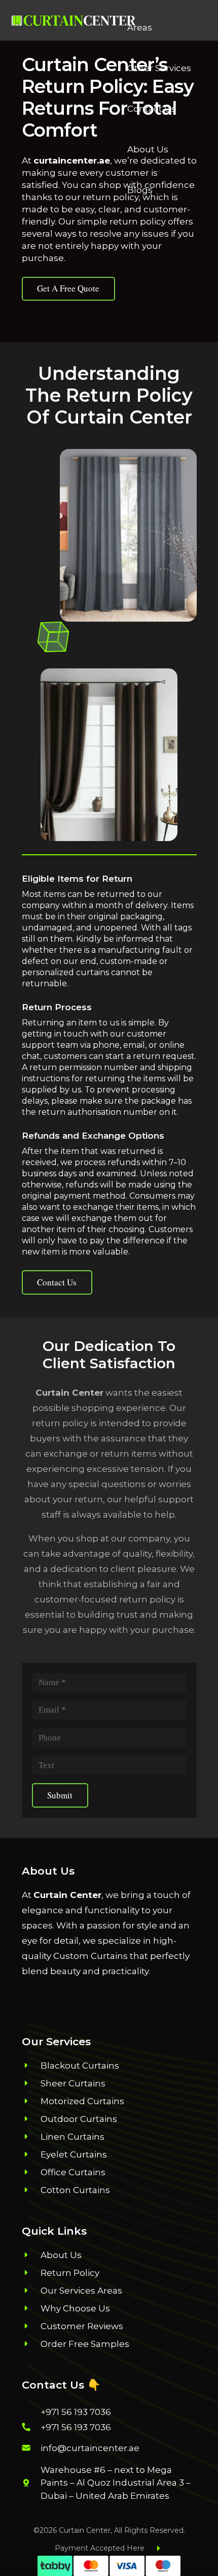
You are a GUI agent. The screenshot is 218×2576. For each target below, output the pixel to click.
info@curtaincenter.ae (90, 2448)
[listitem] (119, 2483)
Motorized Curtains (82, 2101)
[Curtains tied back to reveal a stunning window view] (128, 535)
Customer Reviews (82, 2326)
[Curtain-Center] (74, 21)
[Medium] (97, 1997)
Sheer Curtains (73, 2083)
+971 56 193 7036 (76, 2412)
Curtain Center (67, 1895)
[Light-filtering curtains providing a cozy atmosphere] (109, 755)
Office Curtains (73, 2172)
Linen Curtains (72, 2137)
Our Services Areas (81, 2291)
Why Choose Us (75, 2308)
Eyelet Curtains (74, 2154)
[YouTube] (119, 1997)
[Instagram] (54, 1997)
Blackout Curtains (80, 2066)
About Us (61, 2255)
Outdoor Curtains (79, 2119)
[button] (205, 7)
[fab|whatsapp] (31, 2412)
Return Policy (70, 2273)
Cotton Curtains (75, 2190)
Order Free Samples (85, 2344)
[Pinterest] (76, 1997)
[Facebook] (33, 1997)
